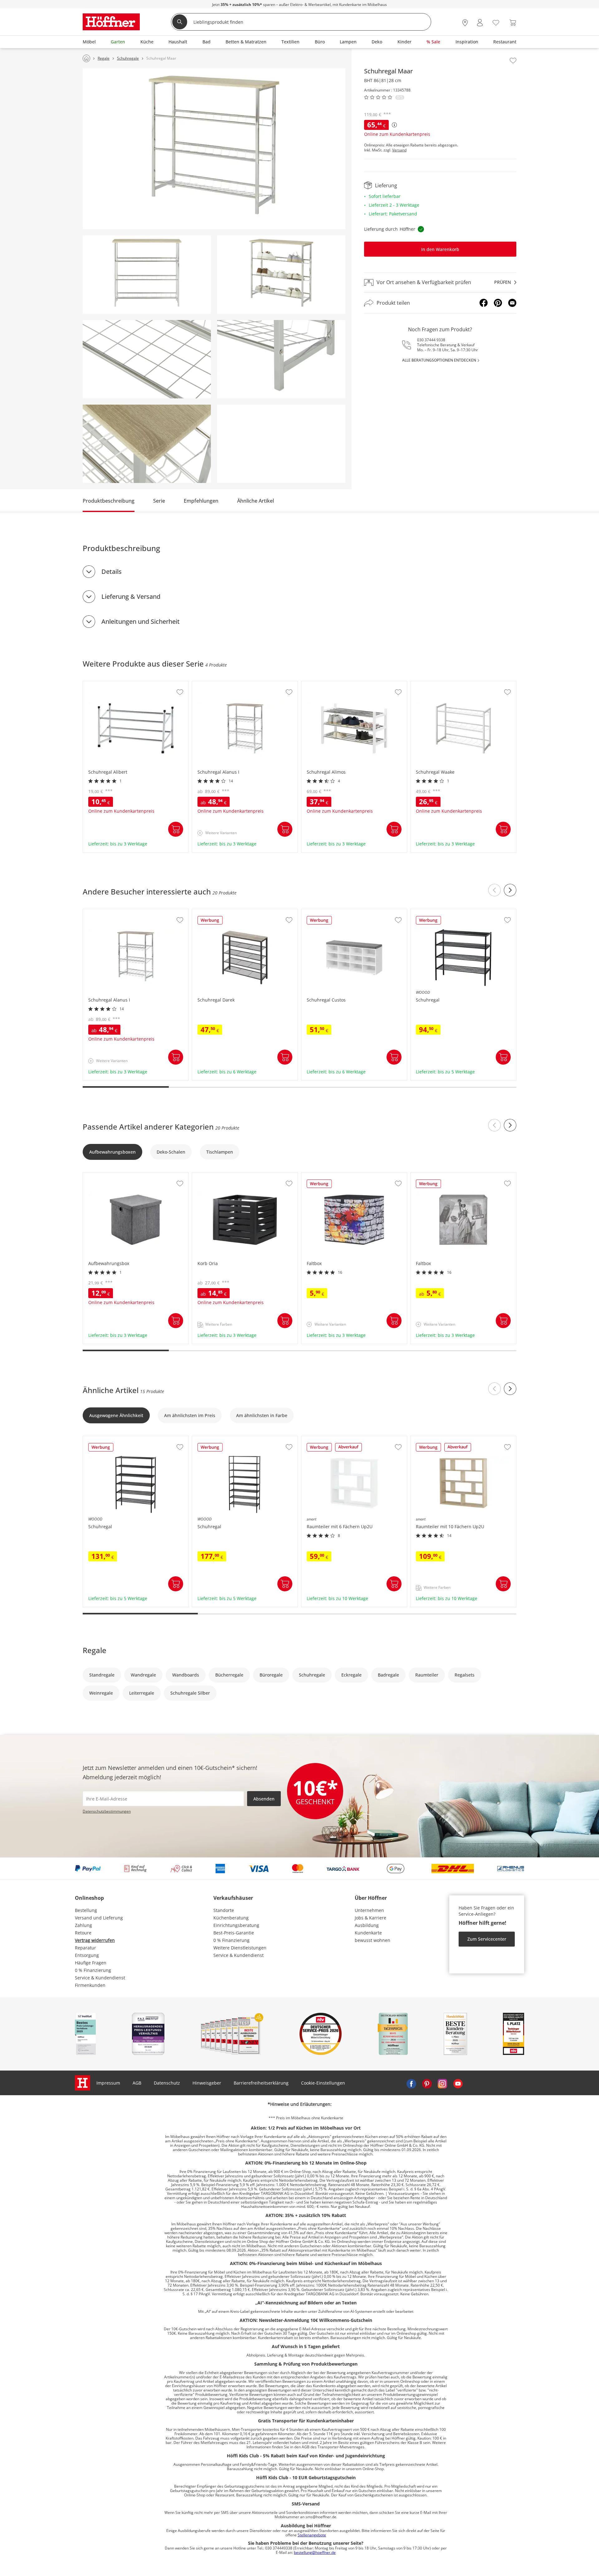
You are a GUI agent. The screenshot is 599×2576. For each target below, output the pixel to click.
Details (112, 571)
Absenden (264, 1799)
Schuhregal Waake (431, 684)
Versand (399, 150)
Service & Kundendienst (100, 1978)
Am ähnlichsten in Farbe (262, 1415)
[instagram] (442, 2083)
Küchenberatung (231, 1918)
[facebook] (411, 2083)
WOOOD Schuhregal (432, 912)
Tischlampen (220, 1152)
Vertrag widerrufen (95, 1940)
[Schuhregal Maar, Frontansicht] (147, 275)
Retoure (83, 1933)
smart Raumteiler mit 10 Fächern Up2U (452, 1439)
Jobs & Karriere (370, 1918)
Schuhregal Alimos (321, 684)
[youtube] (458, 2083)
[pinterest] (427, 2083)
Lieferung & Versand (131, 596)
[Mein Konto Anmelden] (480, 23)
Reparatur (85, 1948)
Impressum (108, 2083)
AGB (137, 2083)
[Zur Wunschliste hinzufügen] (513, 61)
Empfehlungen (201, 501)
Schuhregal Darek (211, 912)
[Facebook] (484, 303)
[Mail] (512, 303)
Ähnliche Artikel (256, 501)
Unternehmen (369, 1910)
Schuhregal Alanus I (214, 684)
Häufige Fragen (91, 1963)
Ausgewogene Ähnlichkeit (116, 1415)
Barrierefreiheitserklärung (261, 2083)
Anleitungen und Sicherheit (141, 621)
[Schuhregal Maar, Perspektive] (214, 149)
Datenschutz (167, 2083)
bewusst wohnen (373, 1940)
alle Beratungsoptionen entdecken (439, 360)
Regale (95, 1650)
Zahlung (83, 1925)
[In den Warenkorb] (176, 829)
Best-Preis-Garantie (234, 1933)
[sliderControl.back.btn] (494, 890)
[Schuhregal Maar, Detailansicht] (147, 359)
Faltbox (309, 1176)
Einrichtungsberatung (236, 1925)
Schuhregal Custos (321, 912)
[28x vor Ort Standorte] (465, 23)
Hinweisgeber (207, 2083)
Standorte (224, 1910)
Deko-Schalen (171, 1152)
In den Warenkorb (440, 249)
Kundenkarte (368, 1933)
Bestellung (86, 1910)
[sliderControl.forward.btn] (510, 890)
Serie (159, 501)
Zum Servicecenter (487, 1939)
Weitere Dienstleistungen (240, 1948)
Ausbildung (367, 1925)
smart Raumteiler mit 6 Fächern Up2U (342, 1439)
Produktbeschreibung (109, 501)
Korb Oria (203, 1176)
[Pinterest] (498, 303)
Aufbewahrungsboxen (112, 1152)
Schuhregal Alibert (103, 684)
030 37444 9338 (431, 340)
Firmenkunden (90, 1985)
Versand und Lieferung (99, 1918)
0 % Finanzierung (93, 1970)
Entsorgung (87, 1955)
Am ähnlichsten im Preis (190, 1415)
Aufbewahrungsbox (104, 1176)
